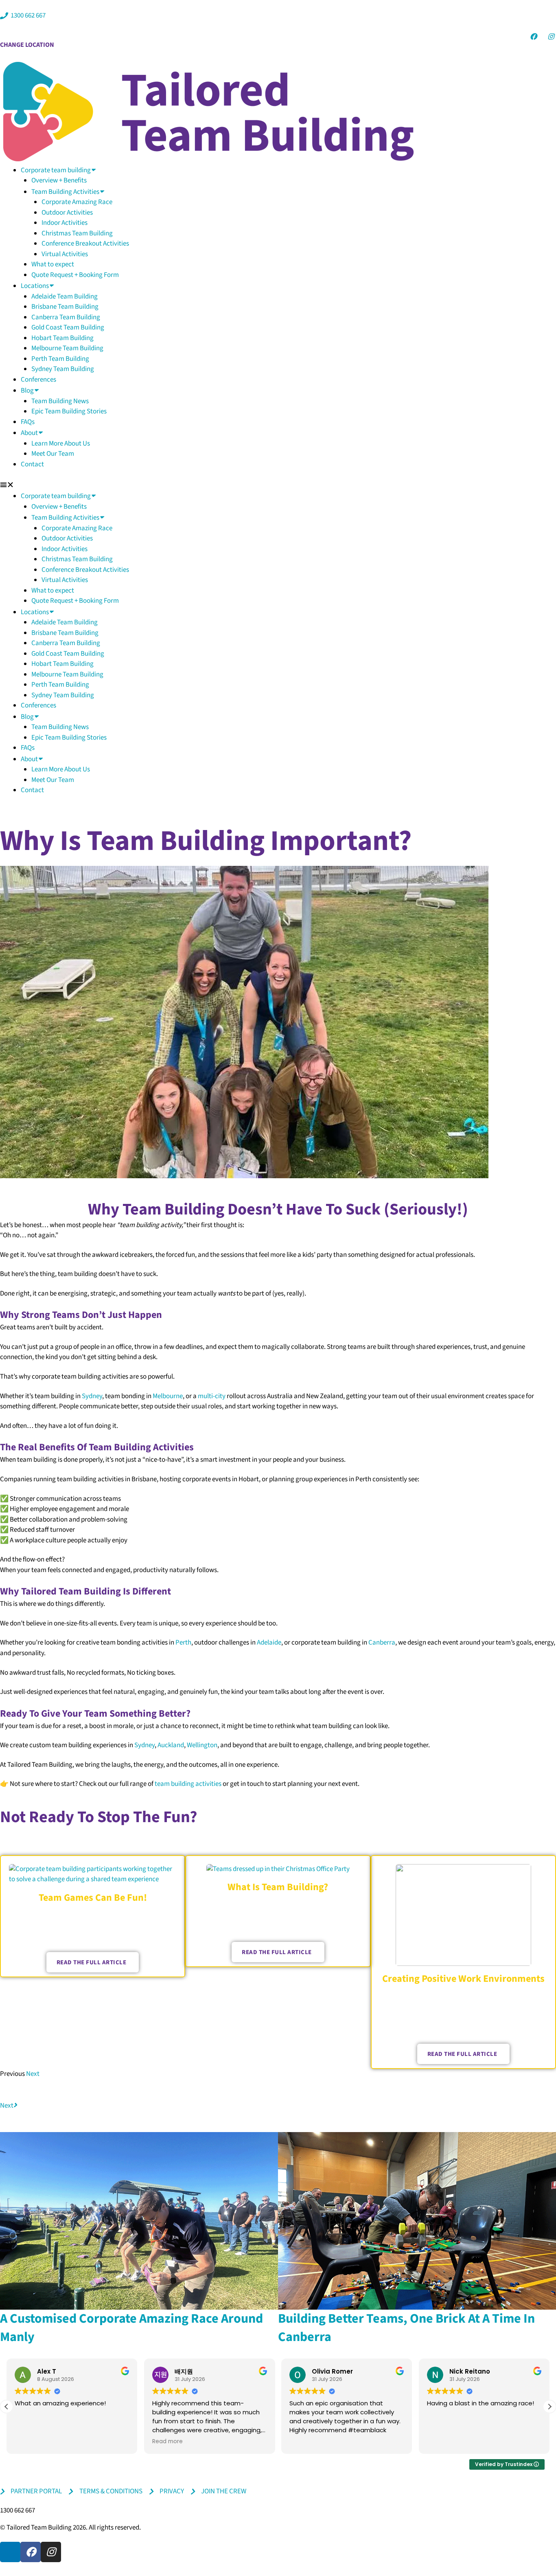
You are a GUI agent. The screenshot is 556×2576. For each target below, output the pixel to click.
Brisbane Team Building (65, 307)
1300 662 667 (18, 2510)
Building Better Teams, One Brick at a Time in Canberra (406, 2328)
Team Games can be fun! (93, 1898)
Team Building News (60, 401)
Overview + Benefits (59, 180)
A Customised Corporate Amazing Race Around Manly (131, 2328)
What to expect (53, 264)
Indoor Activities (65, 223)
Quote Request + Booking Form (75, 275)
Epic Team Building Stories (69, 411)
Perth (183, 1643)
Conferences (38, 380)
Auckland (171, 1745)
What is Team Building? (278, 1887)
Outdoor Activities (67, 213)
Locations (35, 286)
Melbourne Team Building (67, 348)
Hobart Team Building (62, 338)
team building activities (188, 1784)
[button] (278, 485)
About (29, 433)
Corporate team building (56, 170)
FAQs (28, 422)
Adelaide (269, 1643)
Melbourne (168, 1396)
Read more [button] (167, 2442)
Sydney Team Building (63, 369)
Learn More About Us (61, 444)
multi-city (212, 1396)
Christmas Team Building (77, 233)
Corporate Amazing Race (77, 202)
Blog (27, 391)
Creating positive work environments (463, 1979)
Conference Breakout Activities (85, 244)
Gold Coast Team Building (68, 327)
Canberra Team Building (66, 317)
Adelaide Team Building (65, 296)
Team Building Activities (65, 192)
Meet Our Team (53, 454)
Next (33, 2074)
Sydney (92, 1396)
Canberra (382, 1643)
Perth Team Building (60, 359)
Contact (32, 464)
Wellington (202, 1745)
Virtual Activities (65, 254)
